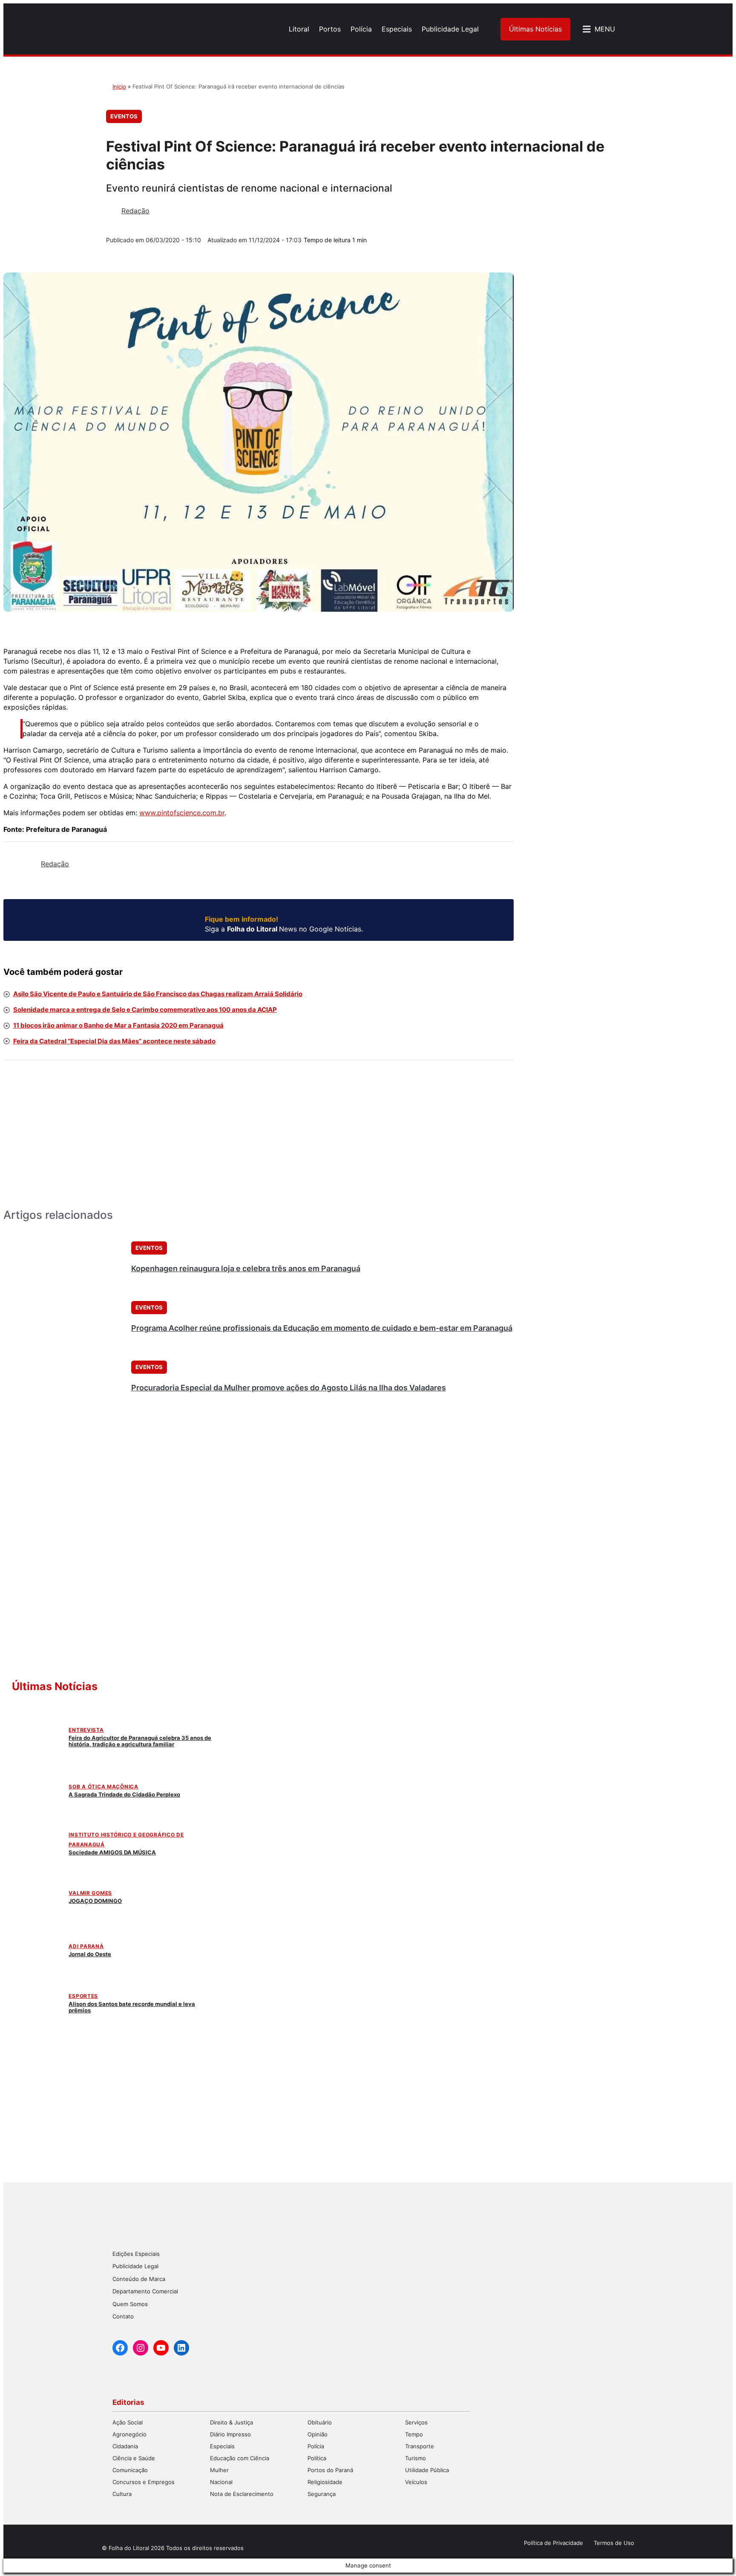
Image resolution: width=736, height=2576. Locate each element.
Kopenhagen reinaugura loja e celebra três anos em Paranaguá (246, 1268)
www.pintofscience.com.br (182, 813)
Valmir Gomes (90, 1893)
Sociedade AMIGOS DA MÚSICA (112, 1852)
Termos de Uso (614, 2543)
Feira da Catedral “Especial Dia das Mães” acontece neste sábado (114, 1041)
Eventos (124, 116)
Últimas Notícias (535, 29)
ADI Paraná (86, 1946)
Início (119, 86)
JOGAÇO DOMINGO (95, 1901)
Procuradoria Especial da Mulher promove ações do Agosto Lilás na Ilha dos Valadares (289, 1388)
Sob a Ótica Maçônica (103, 1787)
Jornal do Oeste (90, 1954)
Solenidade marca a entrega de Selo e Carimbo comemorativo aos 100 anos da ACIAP (145, 1010)
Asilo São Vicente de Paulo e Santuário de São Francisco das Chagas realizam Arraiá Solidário (158, 994)
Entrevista (86, 1730)
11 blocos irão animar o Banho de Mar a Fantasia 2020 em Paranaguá (118, 1025)
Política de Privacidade (553, 2543)
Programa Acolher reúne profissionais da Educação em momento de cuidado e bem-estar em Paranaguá (322, 1328)
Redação (135, 211)
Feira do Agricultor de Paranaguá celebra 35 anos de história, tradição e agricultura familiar (140, 1741)
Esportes (83, 1996)
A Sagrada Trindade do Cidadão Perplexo (124, 1794)
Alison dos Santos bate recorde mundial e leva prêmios (132, 2007)
